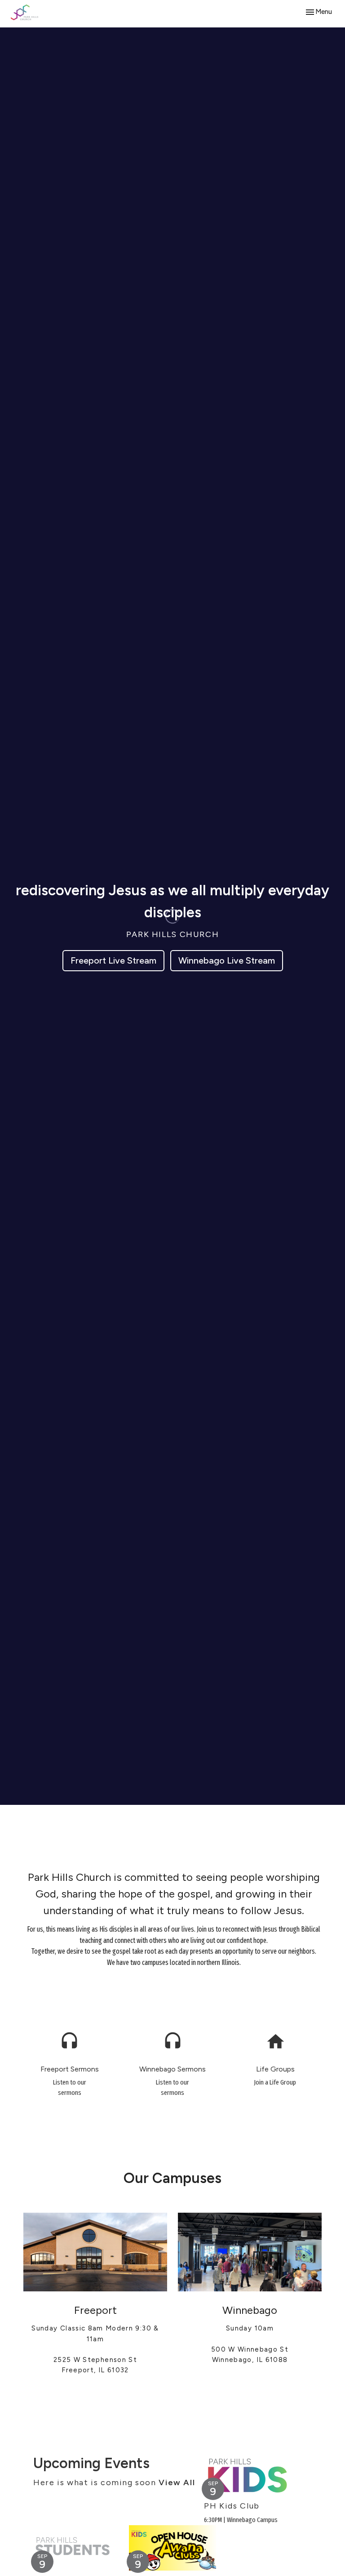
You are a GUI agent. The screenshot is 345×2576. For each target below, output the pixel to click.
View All (177, 2482)
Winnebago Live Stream (227, 960)
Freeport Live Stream (113, 960)
